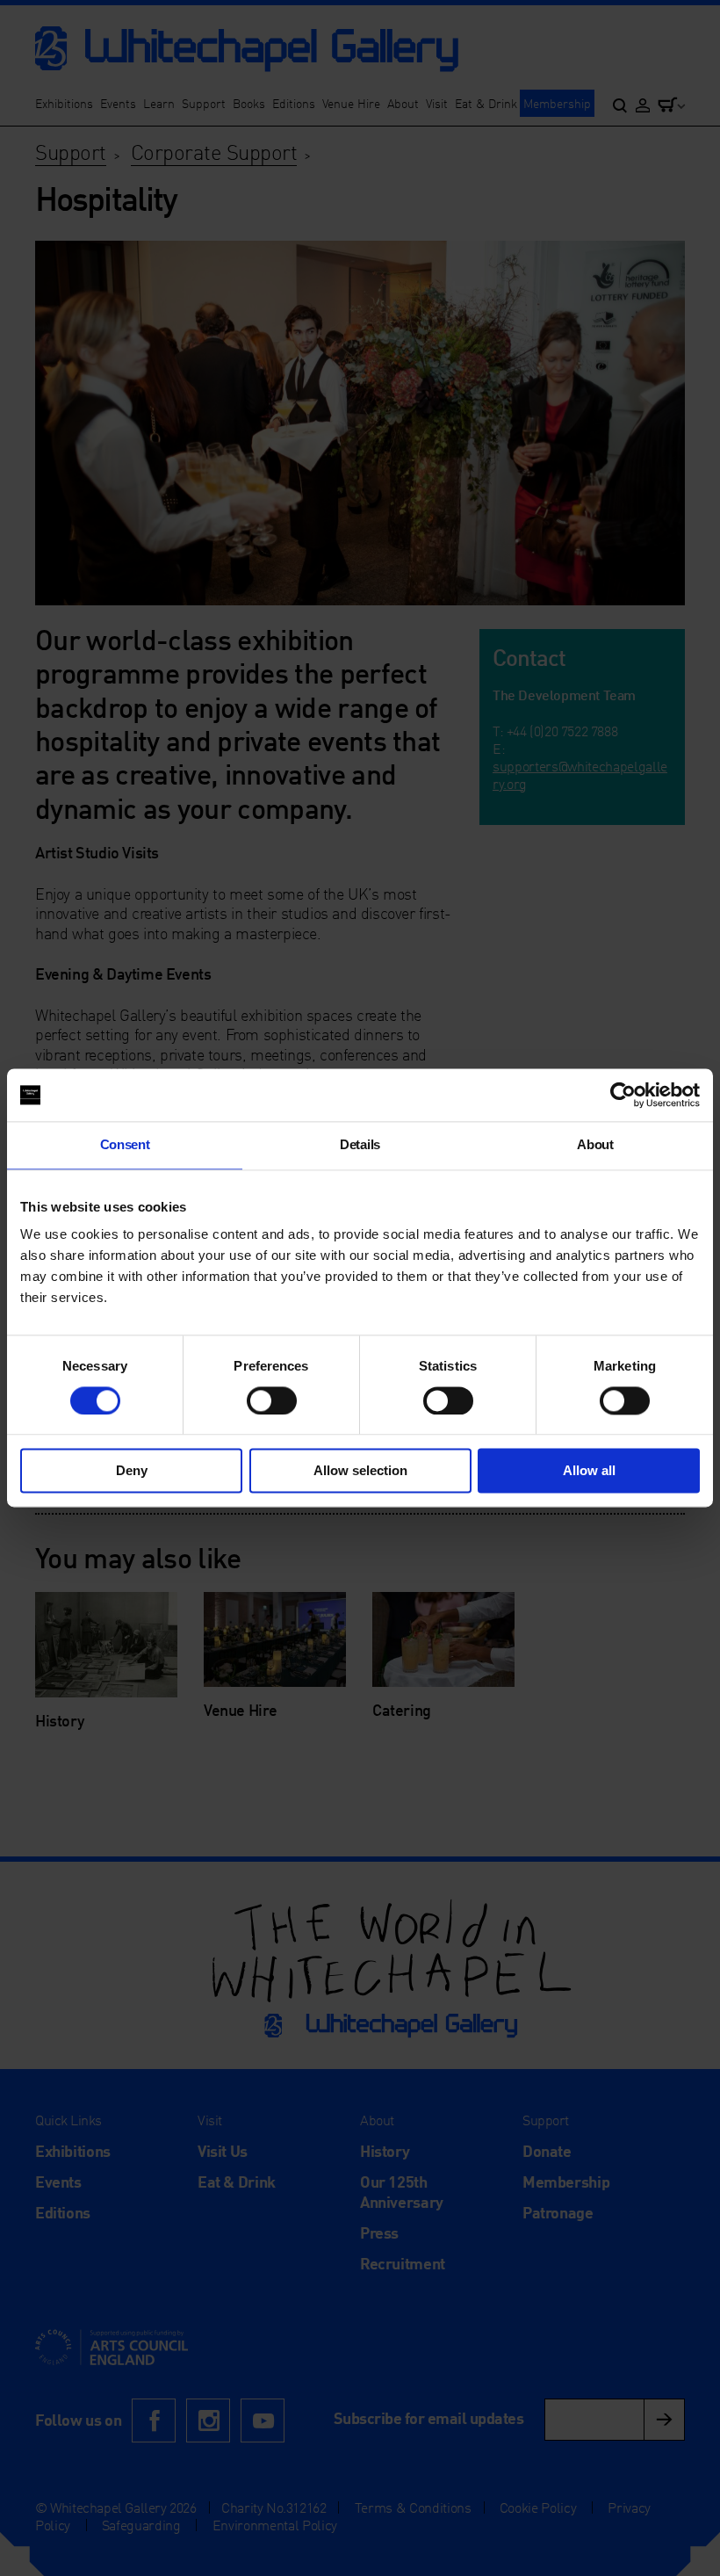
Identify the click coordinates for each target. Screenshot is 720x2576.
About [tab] (595, 1144)
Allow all (589, 1471)
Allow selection (360, 1471)
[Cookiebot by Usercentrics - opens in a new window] (623, 1095)
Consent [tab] (125, 1144)
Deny (132, 1471)
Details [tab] (360, 1144)
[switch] (272, 1400)
